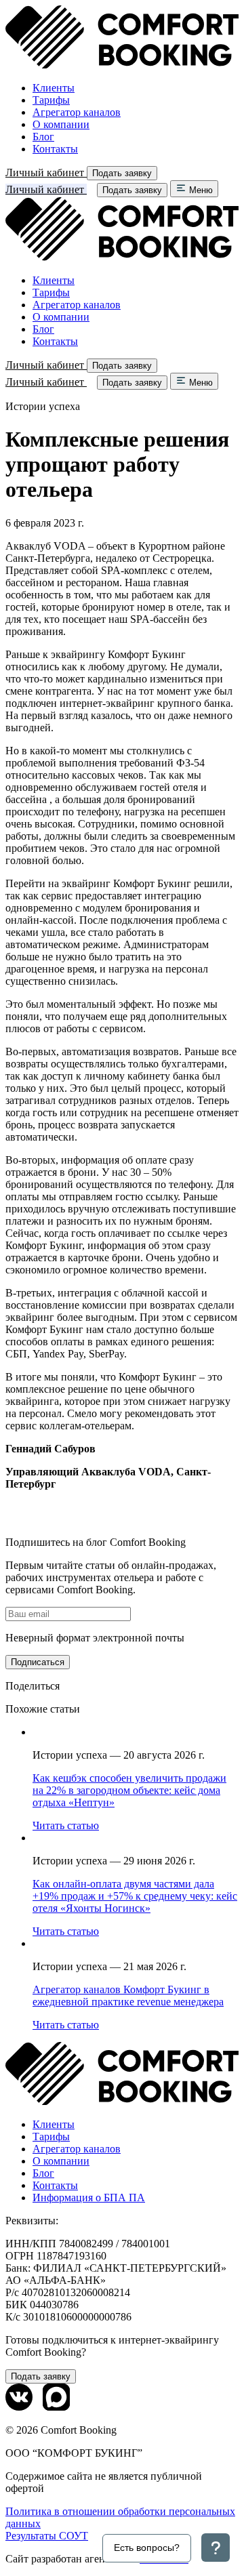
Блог (43, 137)
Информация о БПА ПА (89, 2197)
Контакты (55, 149)
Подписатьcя (38, 1662)
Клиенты (54, 88)
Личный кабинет (46, 172)
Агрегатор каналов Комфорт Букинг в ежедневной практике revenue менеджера (128, 1996)
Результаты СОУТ (47, 2536)
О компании (61, 124)
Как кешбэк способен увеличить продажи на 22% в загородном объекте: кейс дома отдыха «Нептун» (129, 1790)
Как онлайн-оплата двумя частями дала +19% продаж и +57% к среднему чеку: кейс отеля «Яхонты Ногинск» (135, 1896)
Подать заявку (122, 173)
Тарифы (51, 100)
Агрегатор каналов (77, 112)
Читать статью (66, 1825)
